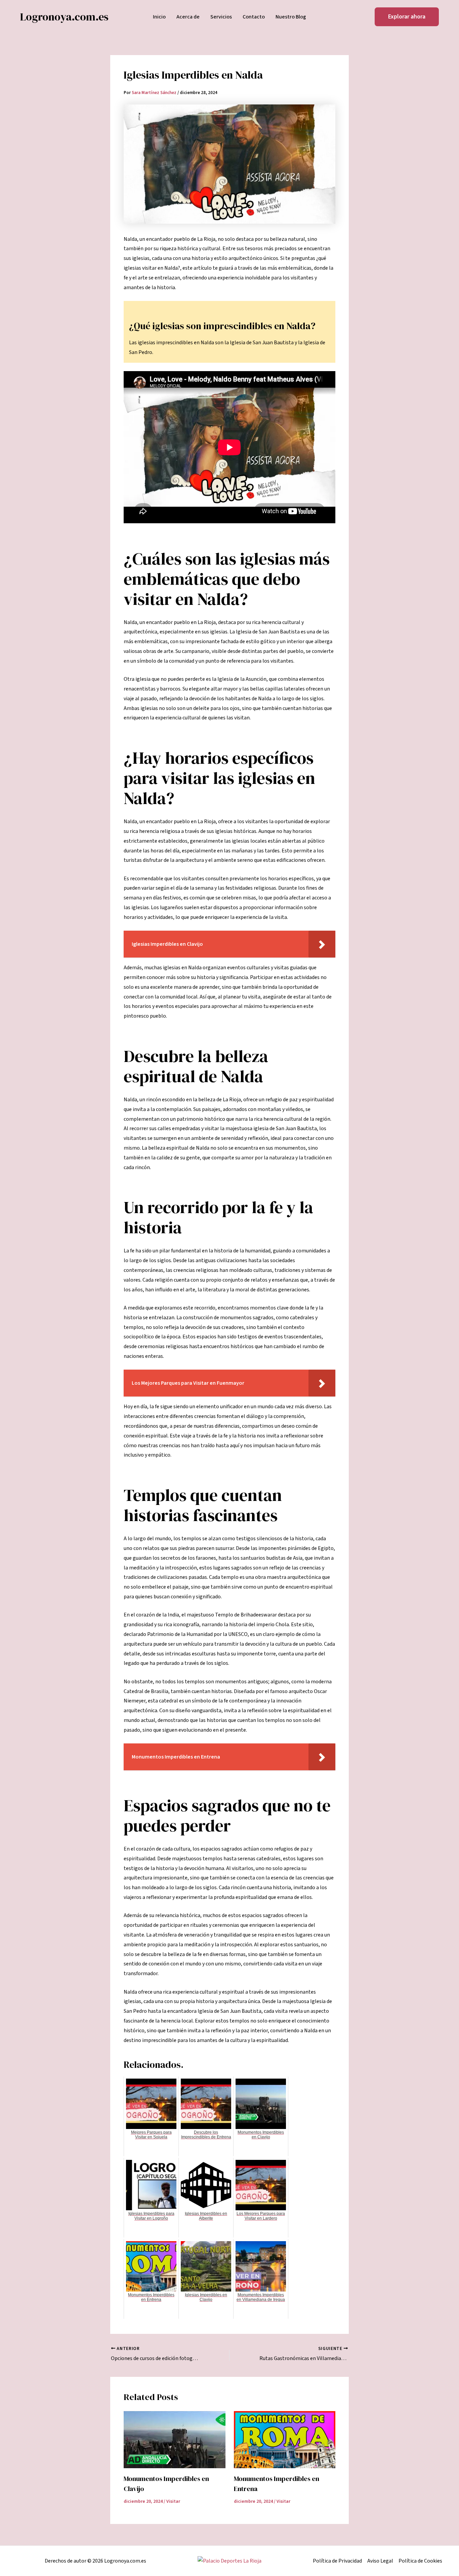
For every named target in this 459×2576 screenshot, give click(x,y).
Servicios (221, 17)
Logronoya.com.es (64, 17)
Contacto (254, 17)
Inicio (159, 17)
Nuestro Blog (291, 17)
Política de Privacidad (337, 2561)
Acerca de (188, 17)
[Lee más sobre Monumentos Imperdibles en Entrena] (285, 2440)
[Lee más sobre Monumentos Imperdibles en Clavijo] (175, 2440)
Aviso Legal (380, 2561)
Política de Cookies (420, 2561)
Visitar (173, 2501)
